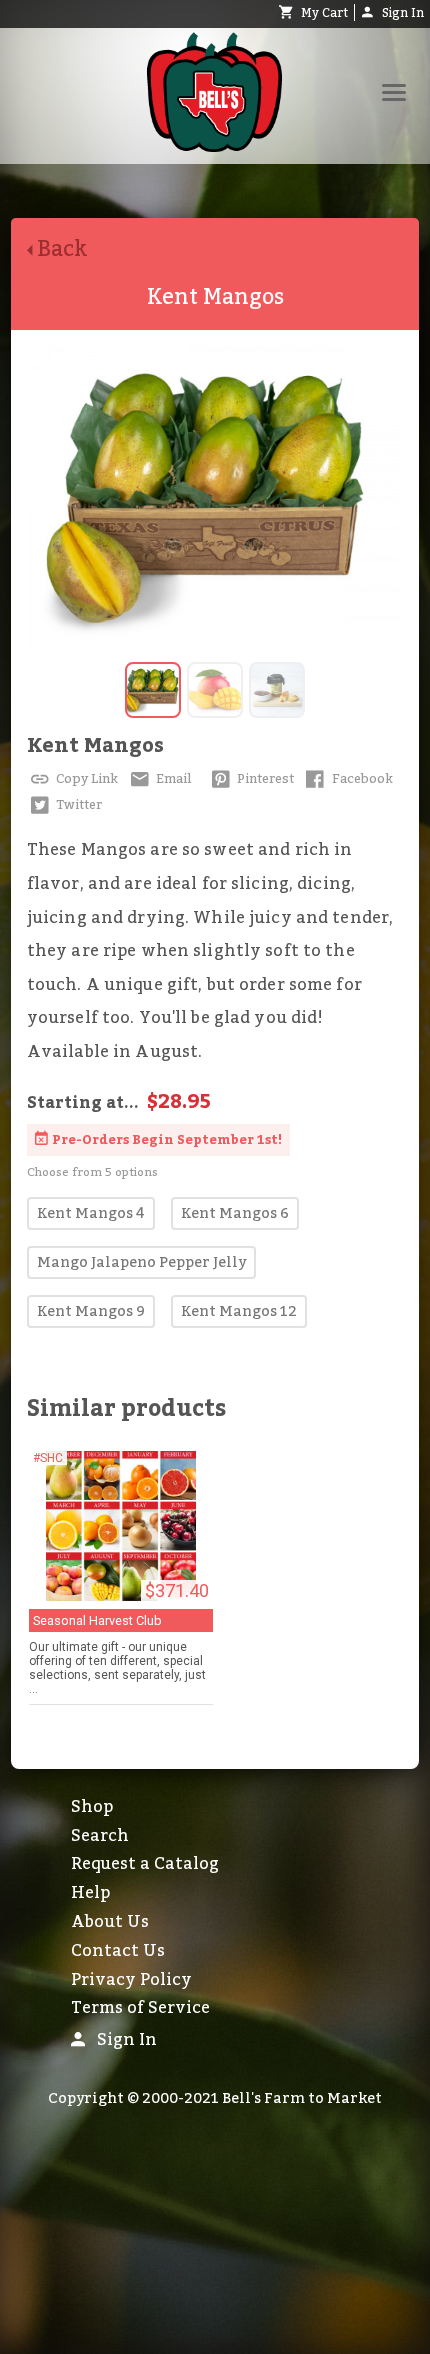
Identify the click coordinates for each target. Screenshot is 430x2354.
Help (90, 1893)
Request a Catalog (145, 1864)
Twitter (77, 805)
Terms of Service (140, 2008)
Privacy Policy (131, 1980)
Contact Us (118, 1951)
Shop (92, 1807)
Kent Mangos (95, 746)
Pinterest (264, 779)
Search (100, 1836)
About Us (110, 1922)
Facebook (361, 779)
